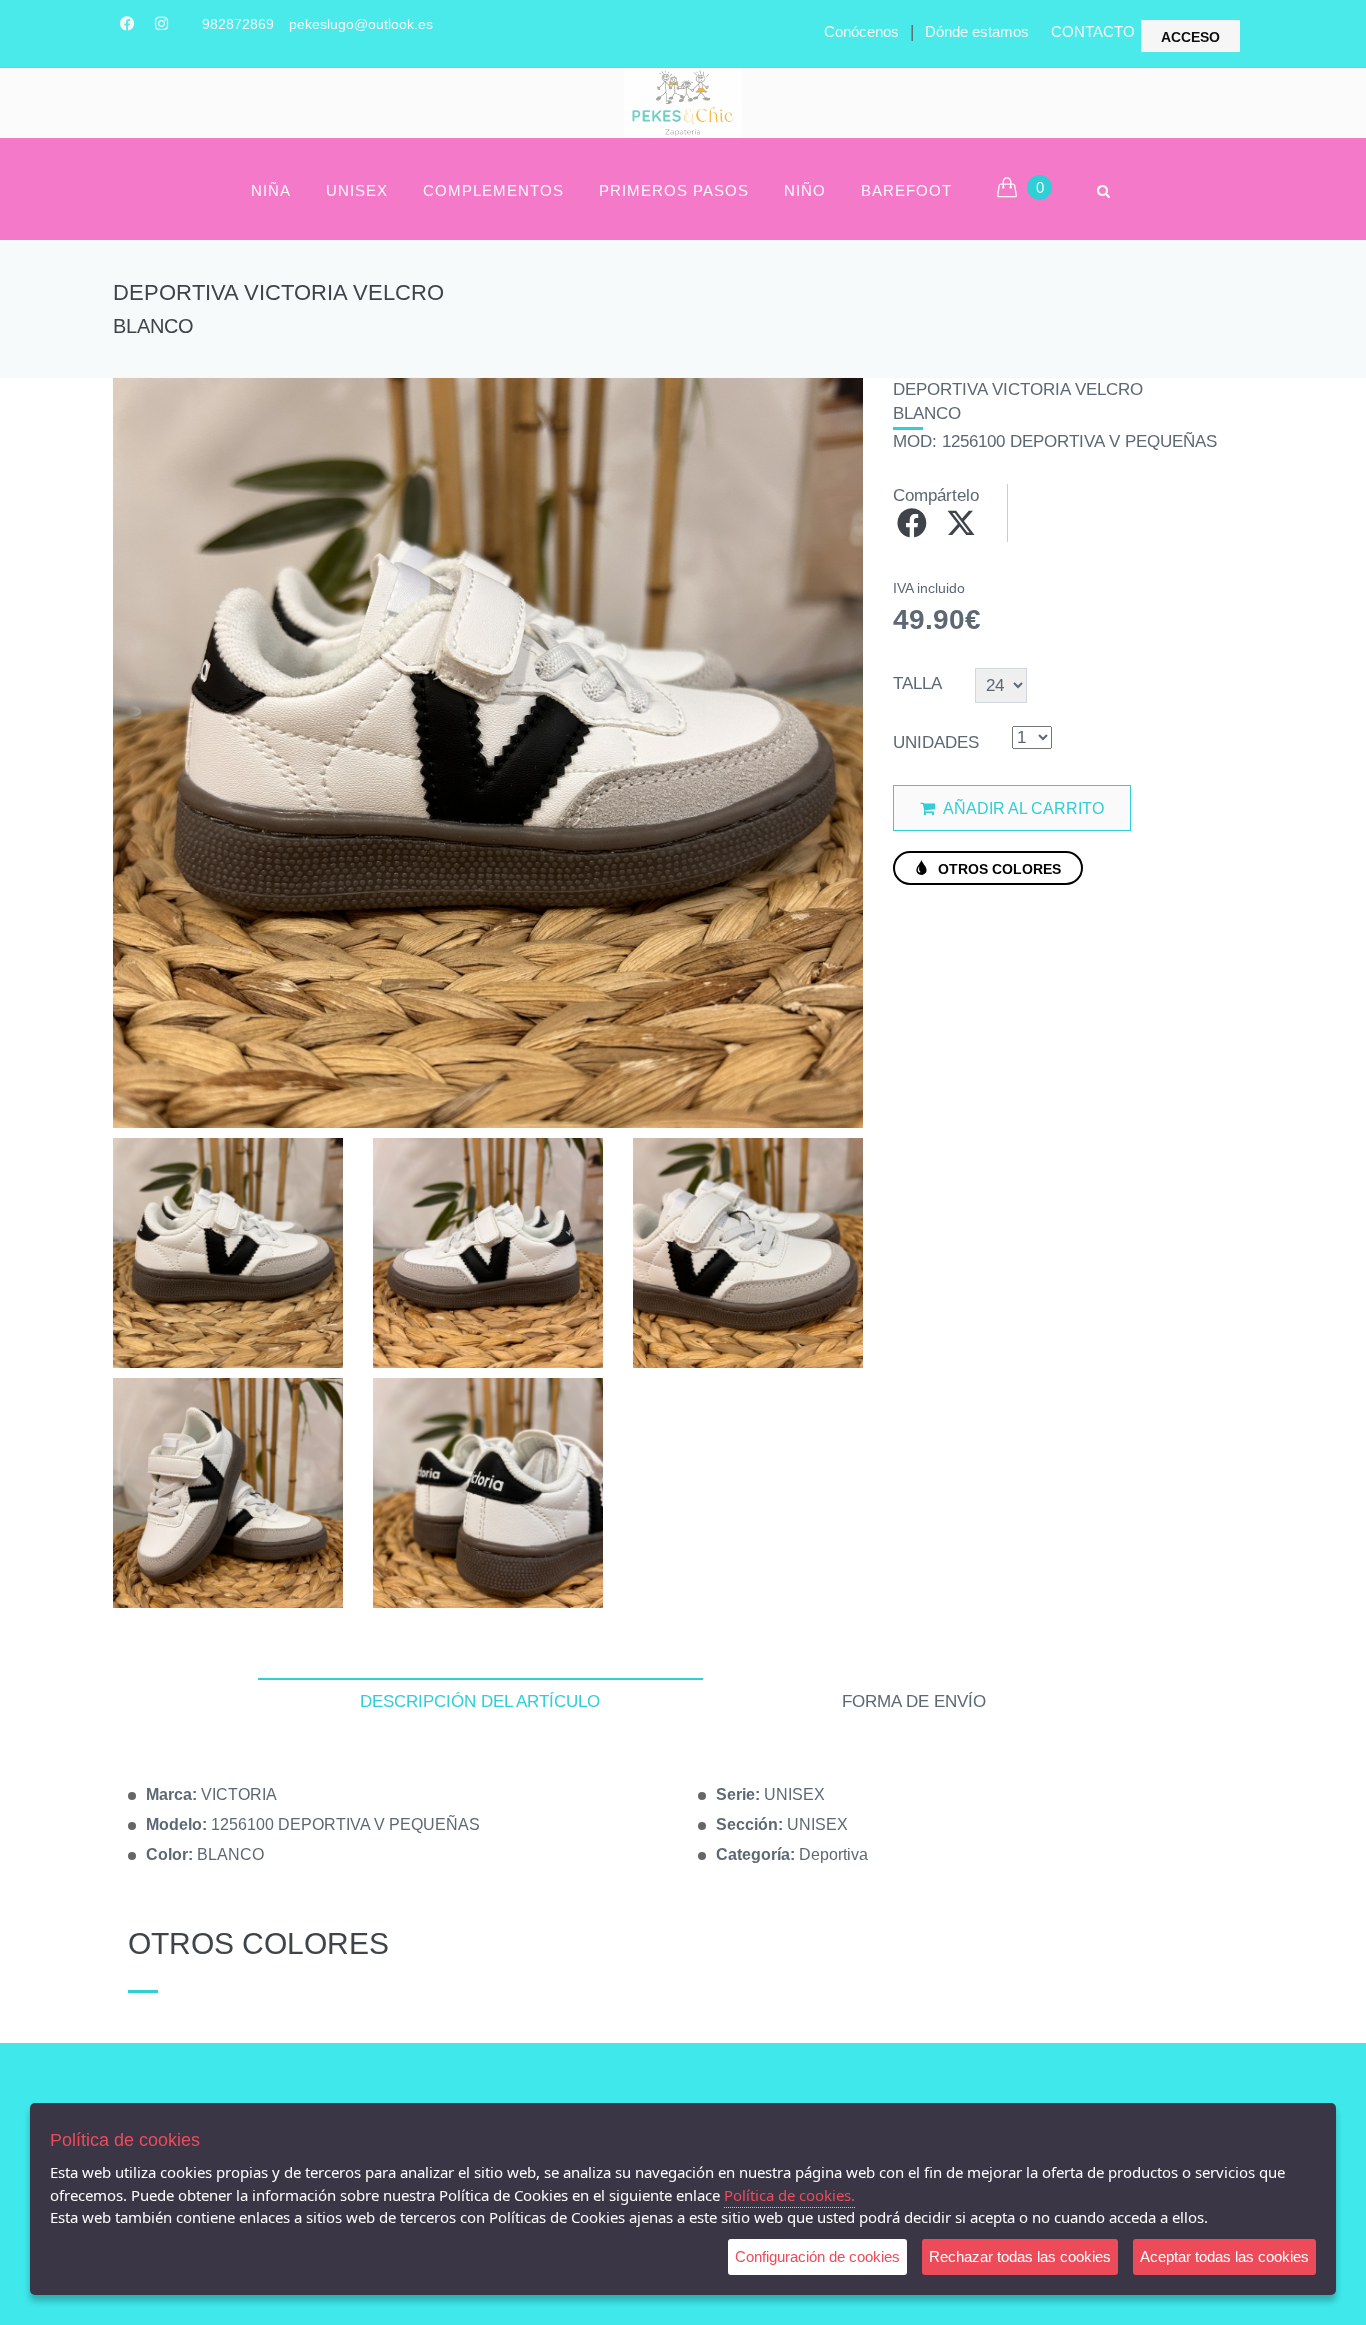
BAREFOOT (906, 190)
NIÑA (271, 190)
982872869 (238, 24)
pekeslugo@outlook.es (361, 24)
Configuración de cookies (817, 2256)
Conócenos (861, 31)
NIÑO (805, 190)
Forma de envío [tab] (914, 1701)
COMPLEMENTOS (493, 190)
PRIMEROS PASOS (674, 190)
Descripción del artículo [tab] (480, 1701)
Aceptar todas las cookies (1224, 2256)
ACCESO (1190, 37)
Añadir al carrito (1022, 808)
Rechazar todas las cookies (1020, 2256)
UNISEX (357, 190)
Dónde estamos (977, 31)
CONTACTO (1093, 31)
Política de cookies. (789, 2195)
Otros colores (997, 869)
